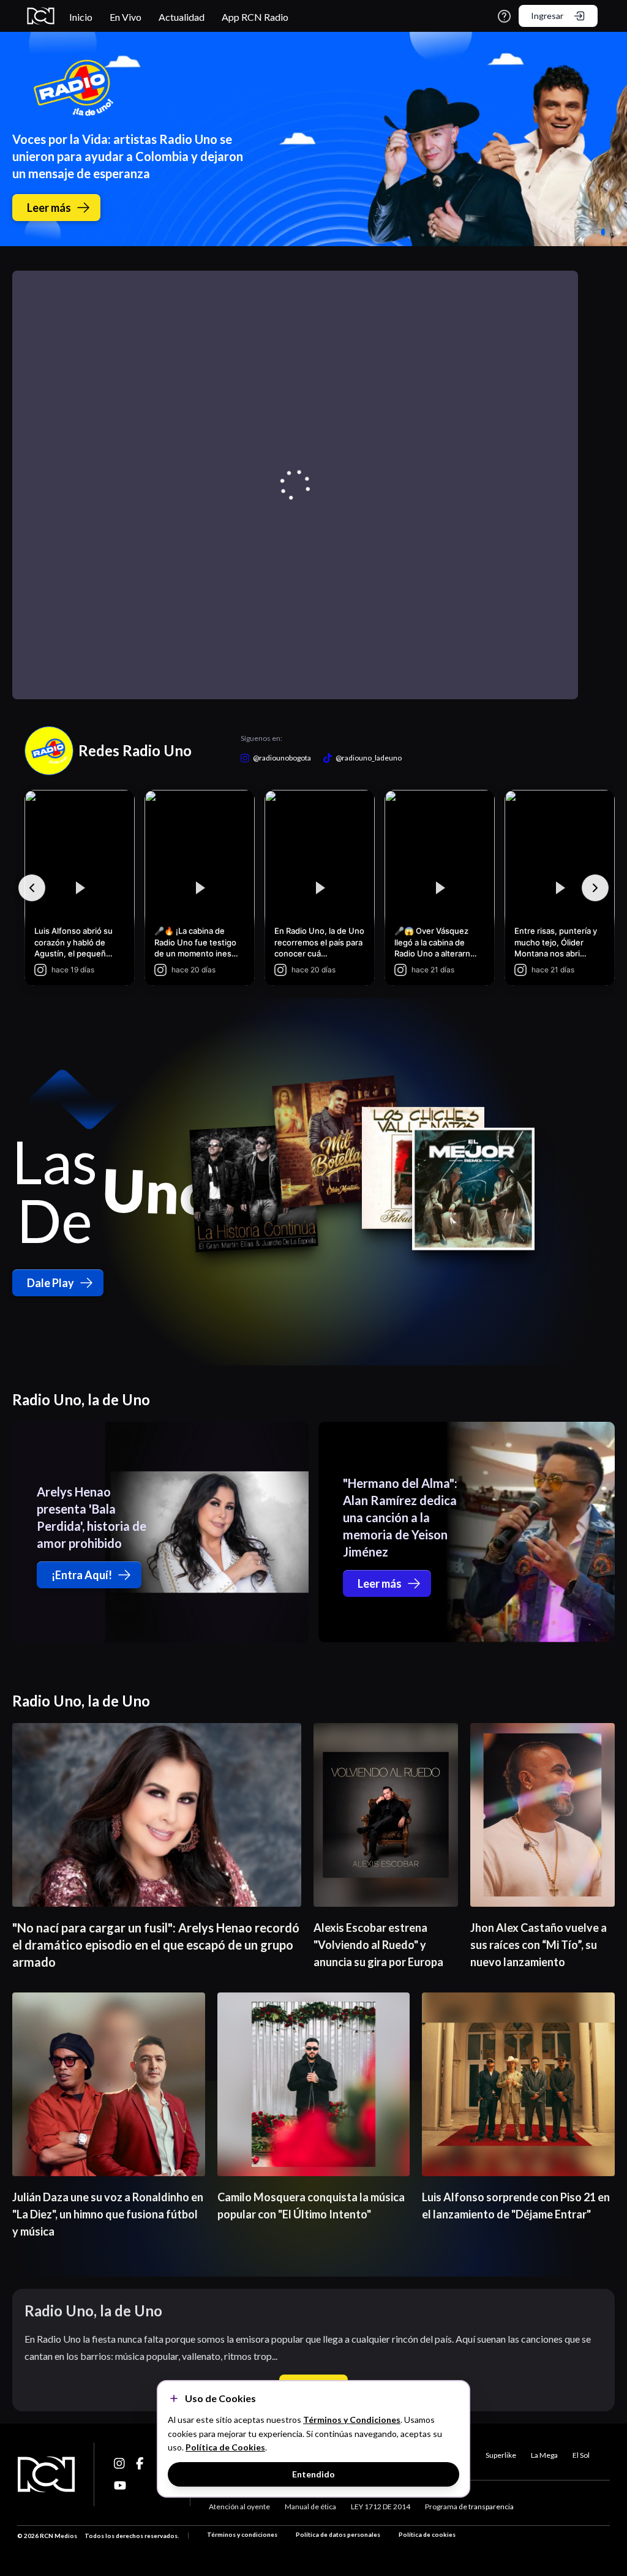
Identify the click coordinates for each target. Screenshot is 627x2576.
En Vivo (126, 17)
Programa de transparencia (469, 2507)
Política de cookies (427, 2534)
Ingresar (547, 16)
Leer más (49, 208)
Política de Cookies (225, 2447)
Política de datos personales (338, 2534)
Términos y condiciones (242, 2534)
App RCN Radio (255, 17)
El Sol (581, 2455)
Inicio (81, 17)
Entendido (313, 2474)
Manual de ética (310, 2507)
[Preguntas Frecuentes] (504, 16)
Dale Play (51, 1283)
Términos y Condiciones (352, 2420)
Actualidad (182, 17)
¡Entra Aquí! (82, 1575)
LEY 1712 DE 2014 (381, 2507)
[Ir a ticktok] (120, 2463)
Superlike (501, 2455)
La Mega (544, 2455)
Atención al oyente (239, 2507)
